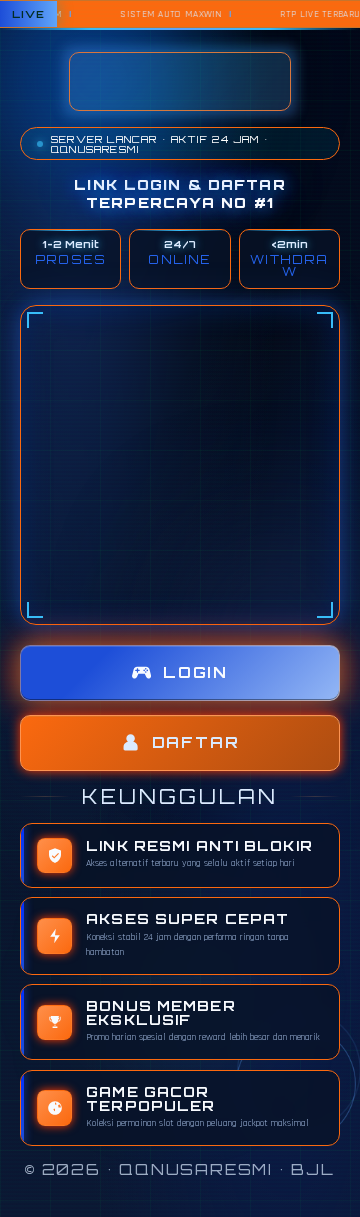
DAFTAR (196, 742)
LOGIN (195, 672)
